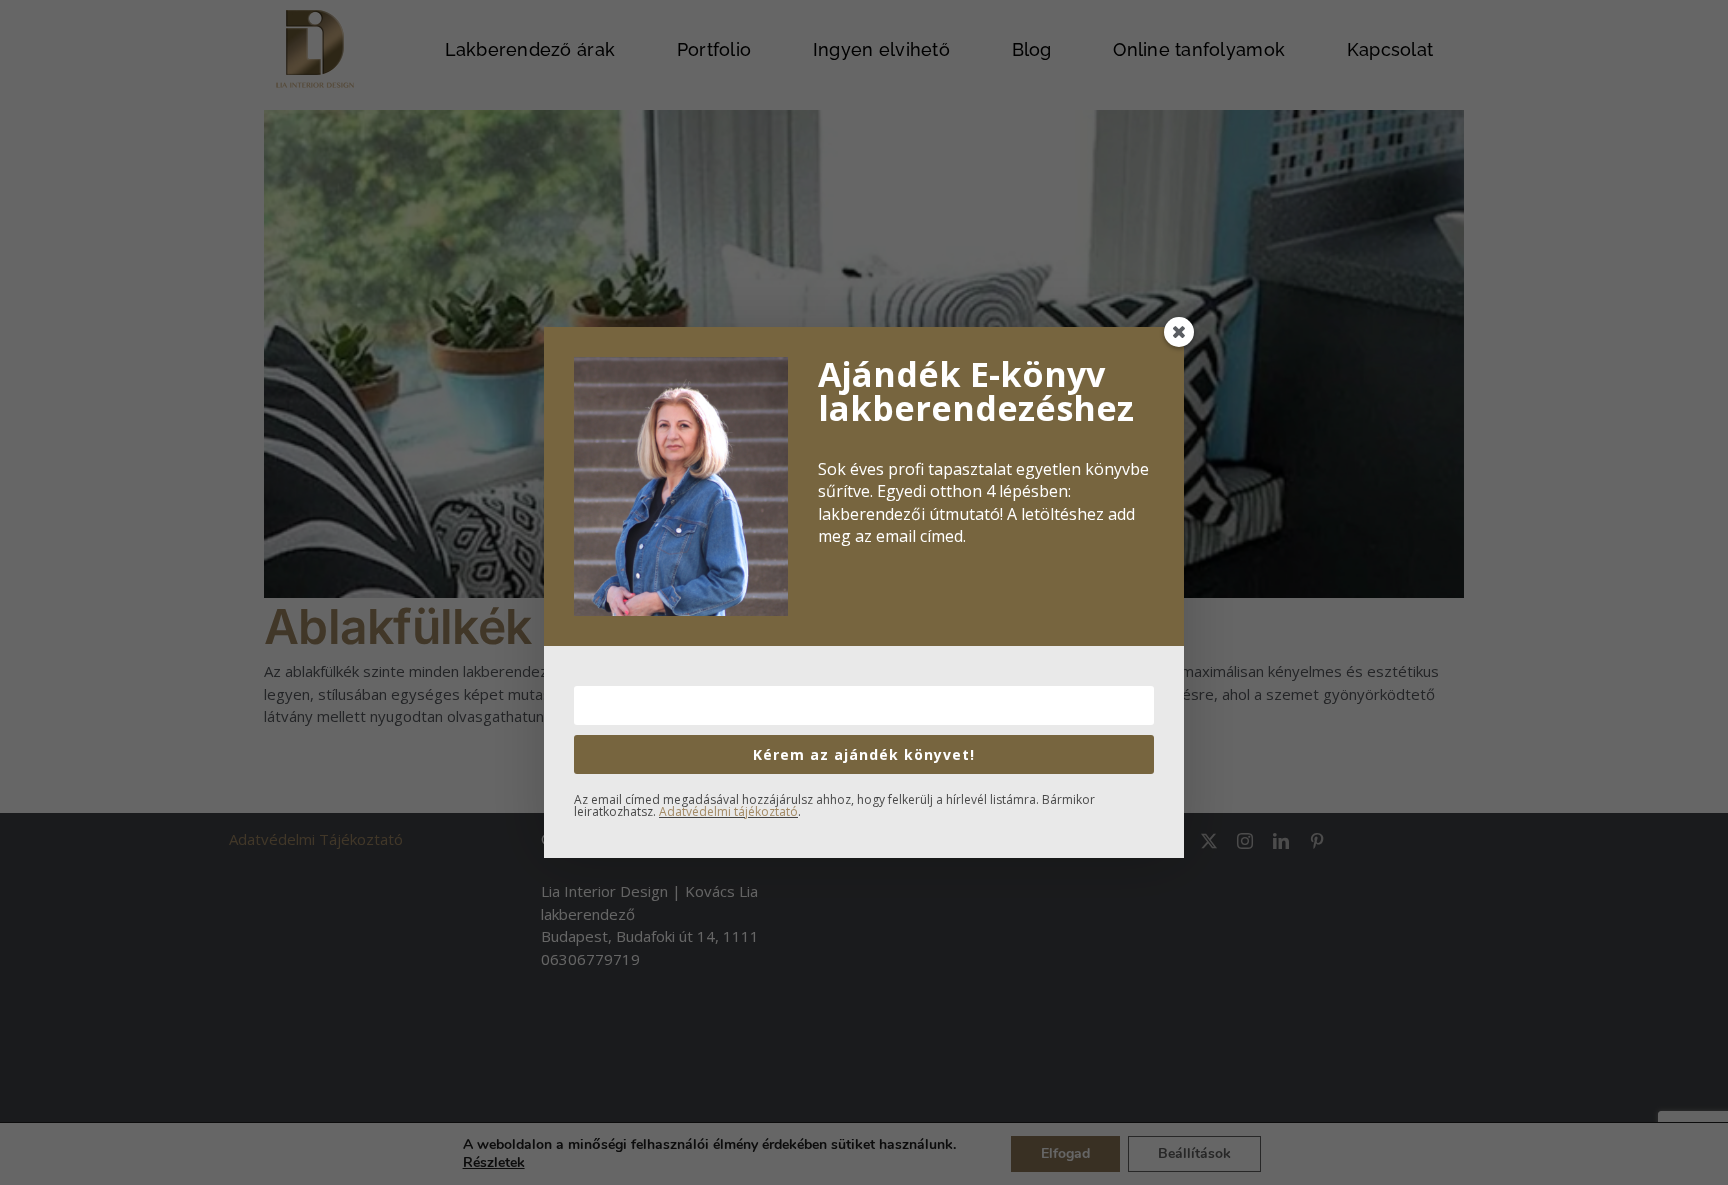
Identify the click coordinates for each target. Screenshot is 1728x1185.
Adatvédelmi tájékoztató (728, 811)
